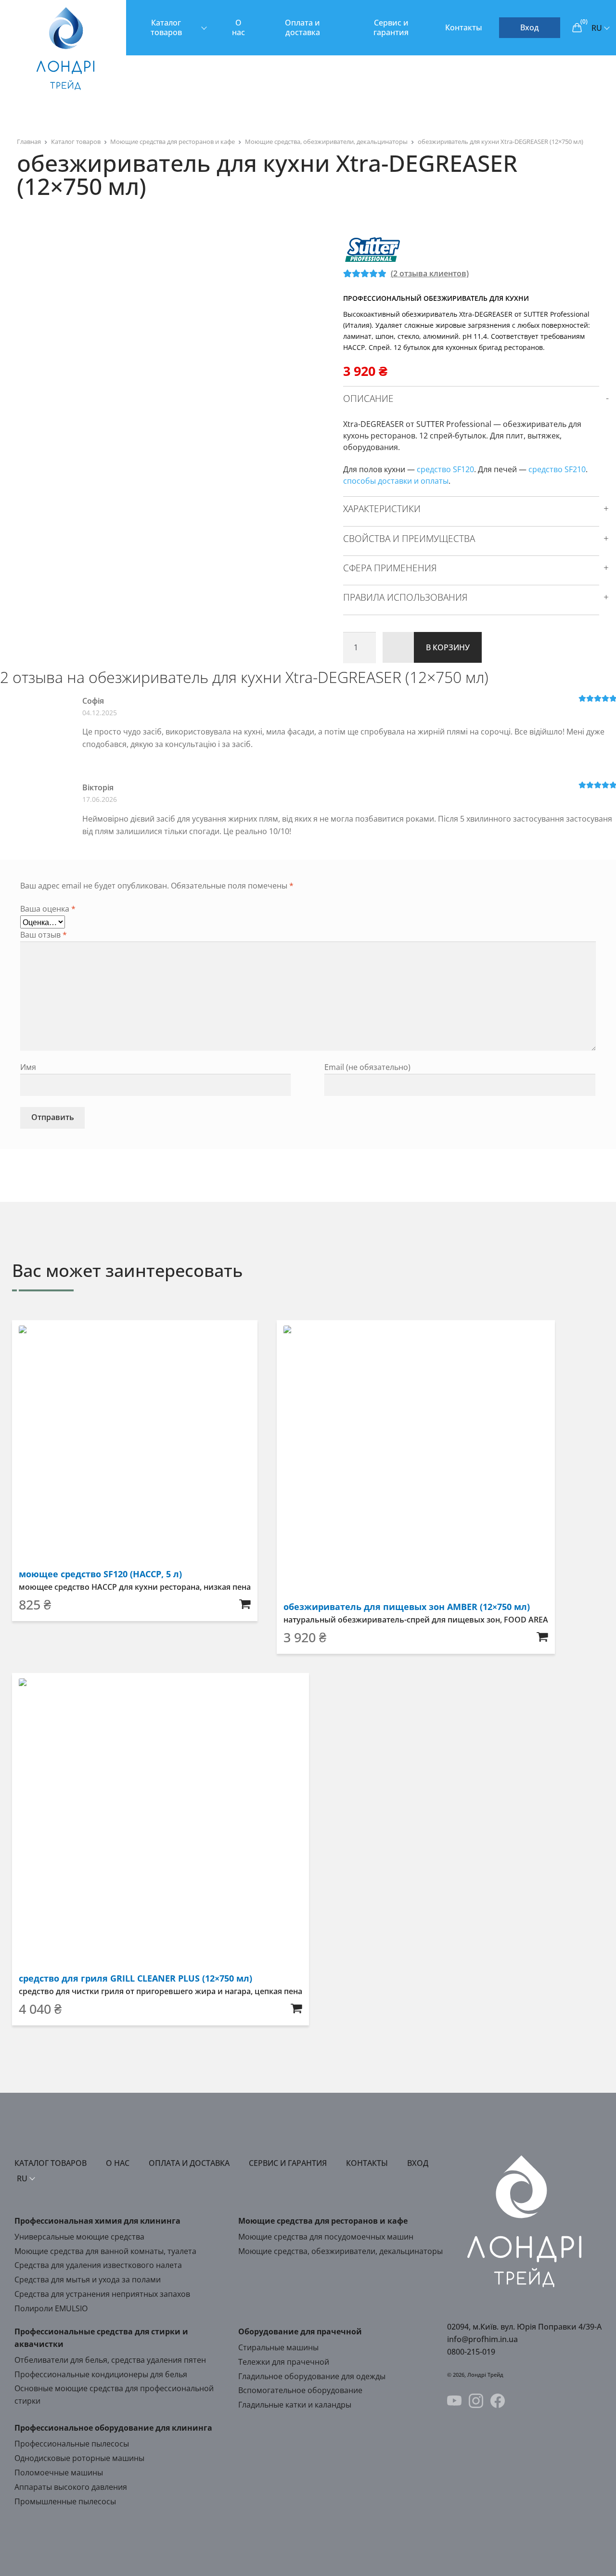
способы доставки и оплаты (396, 481)
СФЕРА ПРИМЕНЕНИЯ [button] (390, 568)
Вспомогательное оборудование (300, 2390)
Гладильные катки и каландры (295, 2405)
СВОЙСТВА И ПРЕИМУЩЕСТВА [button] (409, 539)
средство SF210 (557, 469)
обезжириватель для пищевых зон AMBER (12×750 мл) (407, 1607)
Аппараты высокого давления (71, 2487)
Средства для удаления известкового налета (98, 2265)
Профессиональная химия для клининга (97, 2221)
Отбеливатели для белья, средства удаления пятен (110, 2360)
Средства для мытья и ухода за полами (88, 2280)
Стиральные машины (278, 2347)
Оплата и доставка (302, 27)
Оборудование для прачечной (300, 2331)
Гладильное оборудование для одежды (312, 2376)
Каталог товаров (166, 27)
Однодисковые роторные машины (79, 2458)
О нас (238, 27)
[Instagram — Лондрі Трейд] (476, 2402)
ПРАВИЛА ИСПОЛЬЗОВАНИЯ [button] (405, 597)
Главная (29, 142)
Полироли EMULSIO (51, 2308)
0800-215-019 (471, 2352)
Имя (28, 1067)
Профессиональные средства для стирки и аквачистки (101, 2338)
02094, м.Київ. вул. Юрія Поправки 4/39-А (524, 2327)
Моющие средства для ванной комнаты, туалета (105, 2251)
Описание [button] (368, 399)
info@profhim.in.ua (482, 2339)
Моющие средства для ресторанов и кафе (173, 142)
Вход (530, 27)
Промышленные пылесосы (65, 2501)
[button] (245, 1604)
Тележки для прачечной (284, 2362)
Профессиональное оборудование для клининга (113, 2428)
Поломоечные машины (59, 2473)
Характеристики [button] (382, 509)
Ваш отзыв (44, 935)
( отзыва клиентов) (430, 273)
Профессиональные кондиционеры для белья (101, 2374)
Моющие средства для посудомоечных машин (326, 2237)
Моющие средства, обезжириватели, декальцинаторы (326, 142)
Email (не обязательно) (367, 1067)
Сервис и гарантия (391, 27)
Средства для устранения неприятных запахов (102, 2294)
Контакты (464, 27)
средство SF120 (445, 469)
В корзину (448, 647)
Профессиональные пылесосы (72, 2444)
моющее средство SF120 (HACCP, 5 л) (100, 1574)
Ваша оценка (48, 909)
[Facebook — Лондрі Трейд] (498, 2402)
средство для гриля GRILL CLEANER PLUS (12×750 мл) (135, 1978)
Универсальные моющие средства (79, 2237)
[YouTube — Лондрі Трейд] (454, 2402)
